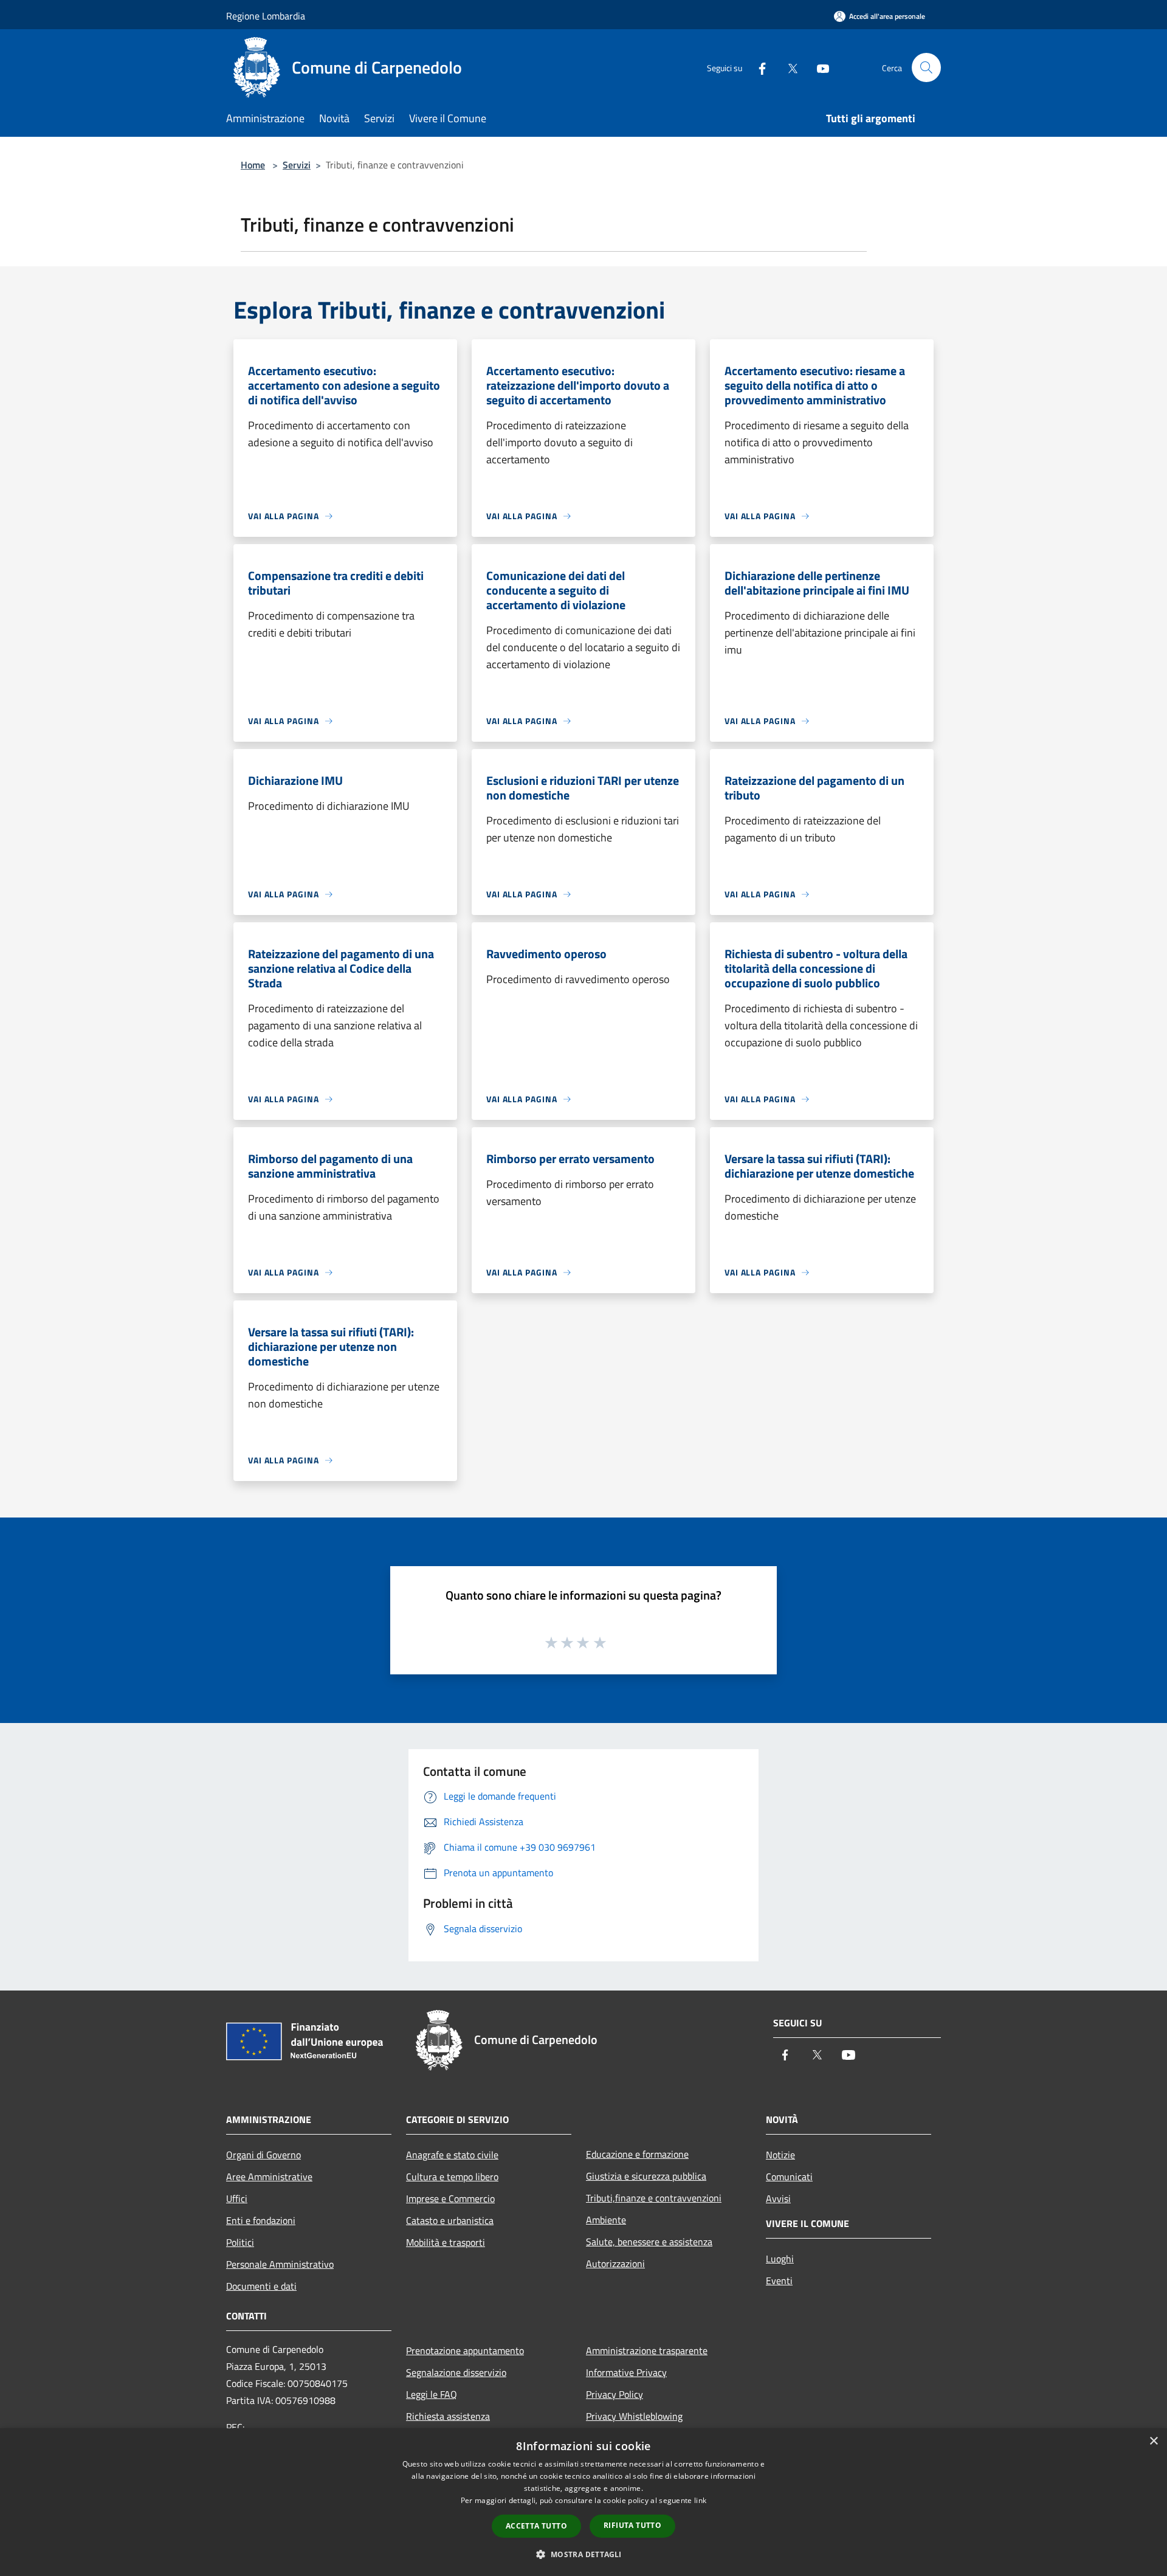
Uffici (237, 2198)
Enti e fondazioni (261, 2220)
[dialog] (583, 2502)
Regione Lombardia (266, 16)
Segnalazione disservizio (456, 2372)
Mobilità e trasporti (446, 2242)
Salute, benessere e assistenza (649, 2242)
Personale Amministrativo (280, 2264)
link (700, 2500)
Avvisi (778, 2198)
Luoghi (780, 2259)
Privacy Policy (614, 2394)
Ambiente (606, 2220)
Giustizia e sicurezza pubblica (646, 2176)
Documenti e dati (261, 2286)
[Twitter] (788, 67)
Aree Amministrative (269, 2177)
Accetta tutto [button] (536, 2526)
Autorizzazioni (615, 2263)
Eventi (779, 2281)
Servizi (297, 165)
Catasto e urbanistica (450, 2220)
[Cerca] (926, 67)
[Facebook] (757, 67)
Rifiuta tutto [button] (632, 2525)
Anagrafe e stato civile (452, 2155)
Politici (240, 2242)
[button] (583, 2554)
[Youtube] (818, 67)
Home (253, 165)
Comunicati (789, 2177)
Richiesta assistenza (448, 2416)
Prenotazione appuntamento (465, 2350)
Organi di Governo (263, 2155)
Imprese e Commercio (450, 2198)
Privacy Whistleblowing (634, 2416)
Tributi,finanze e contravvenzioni (654, 2198)
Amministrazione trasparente (647, 2350)
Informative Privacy (626, 2372)
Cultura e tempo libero (452, 2177)
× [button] (1153, 2441)
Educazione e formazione (637, 2154)
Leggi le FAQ (432, 2394)
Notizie (780, 2155)
